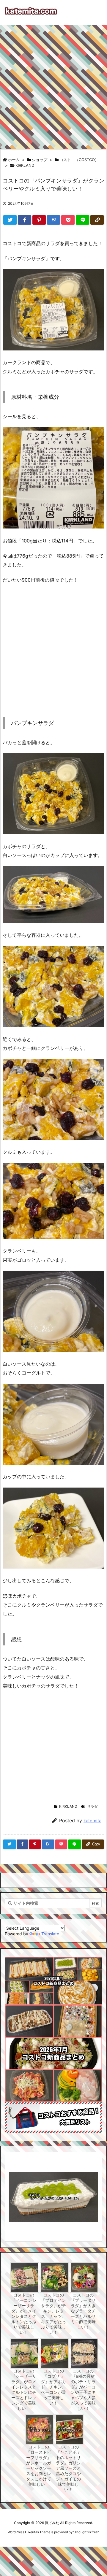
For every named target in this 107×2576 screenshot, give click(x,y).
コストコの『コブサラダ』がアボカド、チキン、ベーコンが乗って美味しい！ (53, 2387)
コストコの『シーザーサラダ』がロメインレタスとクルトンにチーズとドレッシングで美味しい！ (24, 2390)
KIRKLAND (25, 165)
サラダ (92, 1806)
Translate (50, 1934)
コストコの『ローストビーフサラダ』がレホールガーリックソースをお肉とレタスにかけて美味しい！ (39, 2466)
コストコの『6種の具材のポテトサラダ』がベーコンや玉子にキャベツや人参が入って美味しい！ (83, 2390)
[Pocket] (68, 220)
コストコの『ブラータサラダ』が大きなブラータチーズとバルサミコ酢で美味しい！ (83, 2311)
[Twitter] (10, 220)
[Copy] (97, 220)
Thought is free (86, 2532)
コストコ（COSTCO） (79, 160)
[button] (15, 2188)
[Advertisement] (53, 84)
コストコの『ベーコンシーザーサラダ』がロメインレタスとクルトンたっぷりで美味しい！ (24, 2314)
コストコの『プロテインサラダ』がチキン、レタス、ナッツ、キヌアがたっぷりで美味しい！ (53, 2314)
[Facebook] (25, 220)
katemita (92, 1821)
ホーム (14, 160)
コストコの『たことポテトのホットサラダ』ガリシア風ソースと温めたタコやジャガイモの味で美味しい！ (68, 2468)
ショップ (40, 160)
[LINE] (82, 220)
